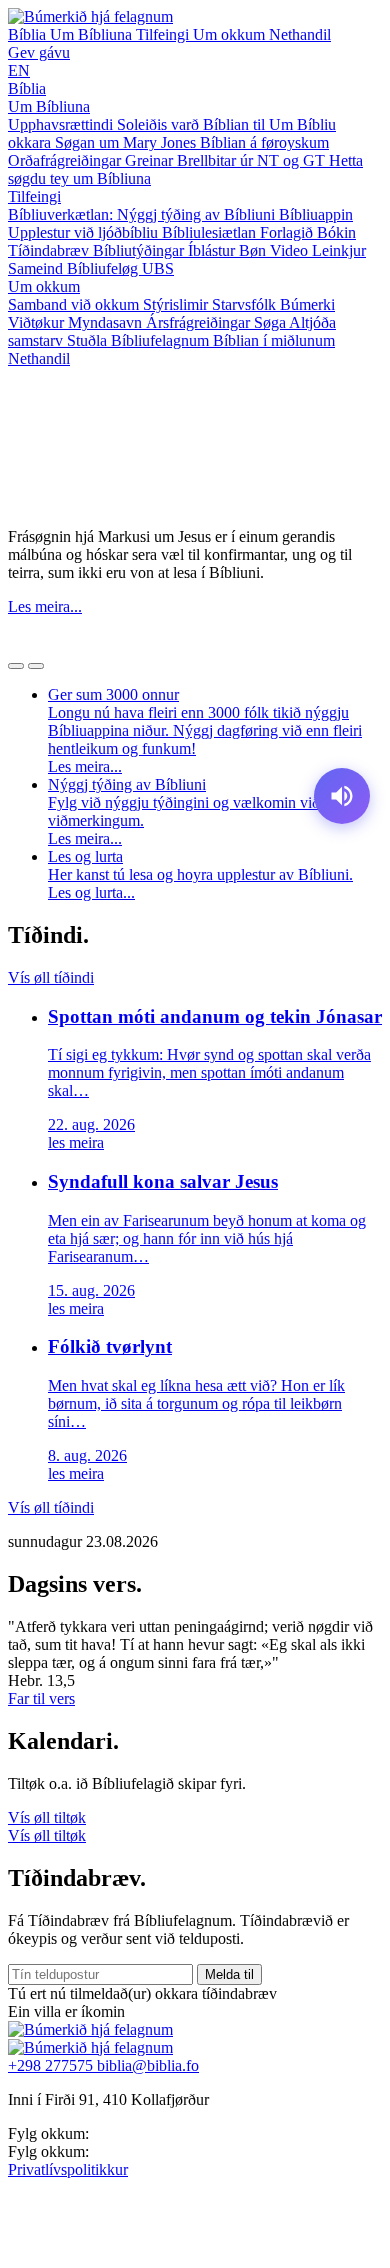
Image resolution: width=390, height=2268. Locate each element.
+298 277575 (52, 2065)
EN (19, 70)
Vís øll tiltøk (47, 1817)
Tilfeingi (164, 34)
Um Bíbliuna (93, 34)
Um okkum (231, 34)
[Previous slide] (16, 666)
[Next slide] (36, 666)
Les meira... (45, 606)
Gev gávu (39, 52)
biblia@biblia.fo (148, 2065)
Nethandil (300, 34)
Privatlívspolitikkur (68, 2169)
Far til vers (41, 1698)
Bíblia (29, 34)
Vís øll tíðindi (51, 977)
